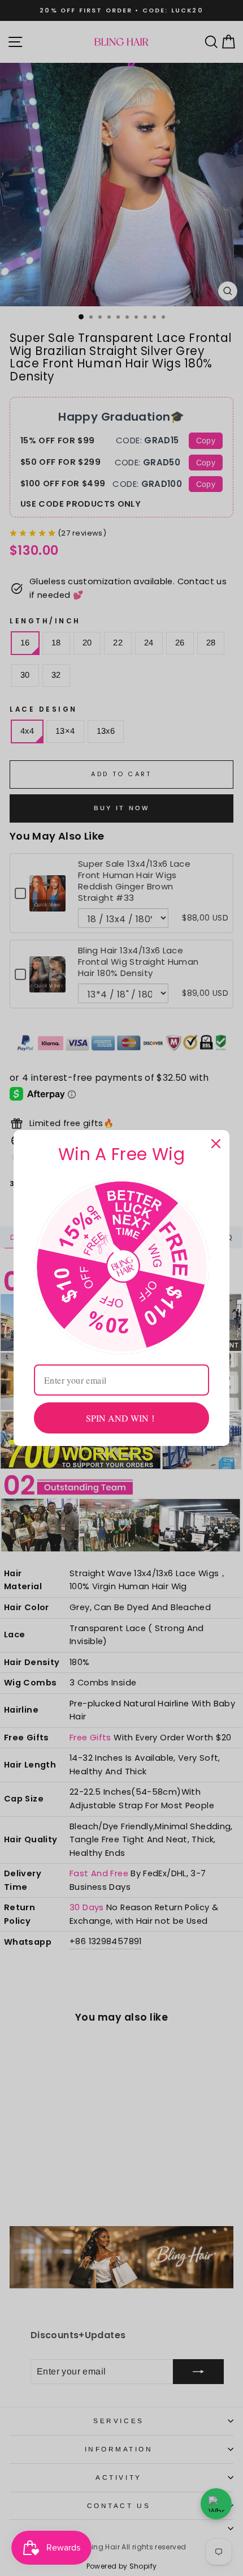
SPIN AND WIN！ (122, 1418)
